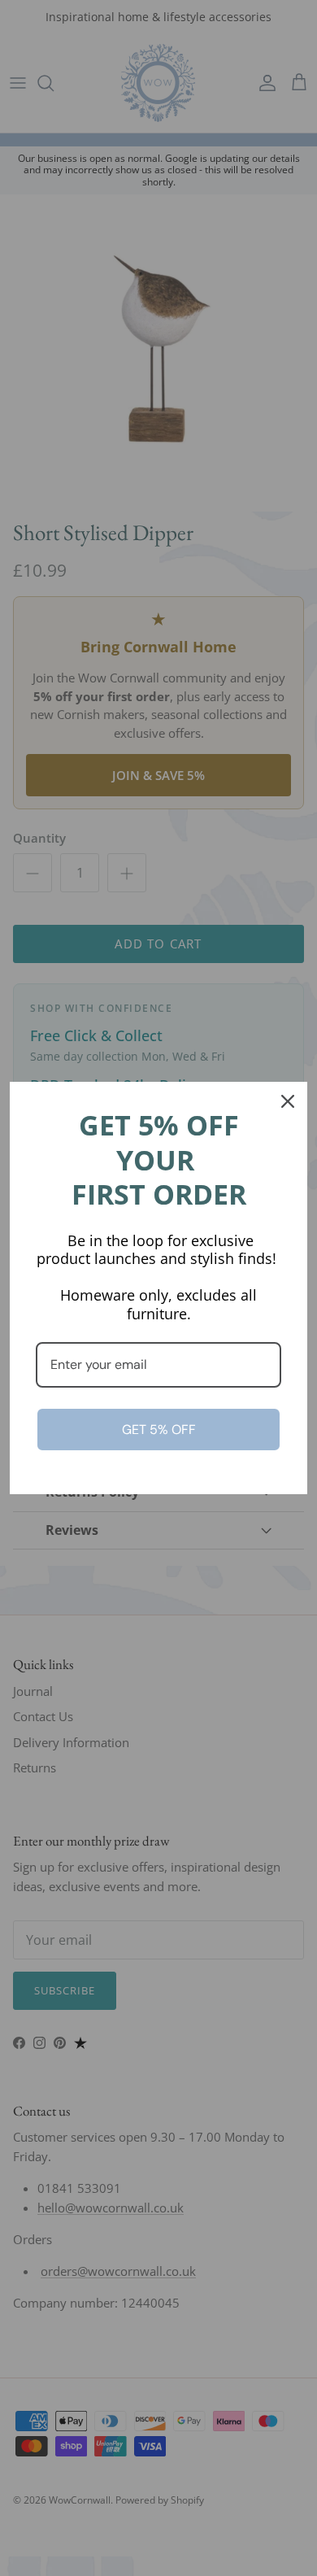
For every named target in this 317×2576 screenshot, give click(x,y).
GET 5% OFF (159, 1430)
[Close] (288, 1101)
